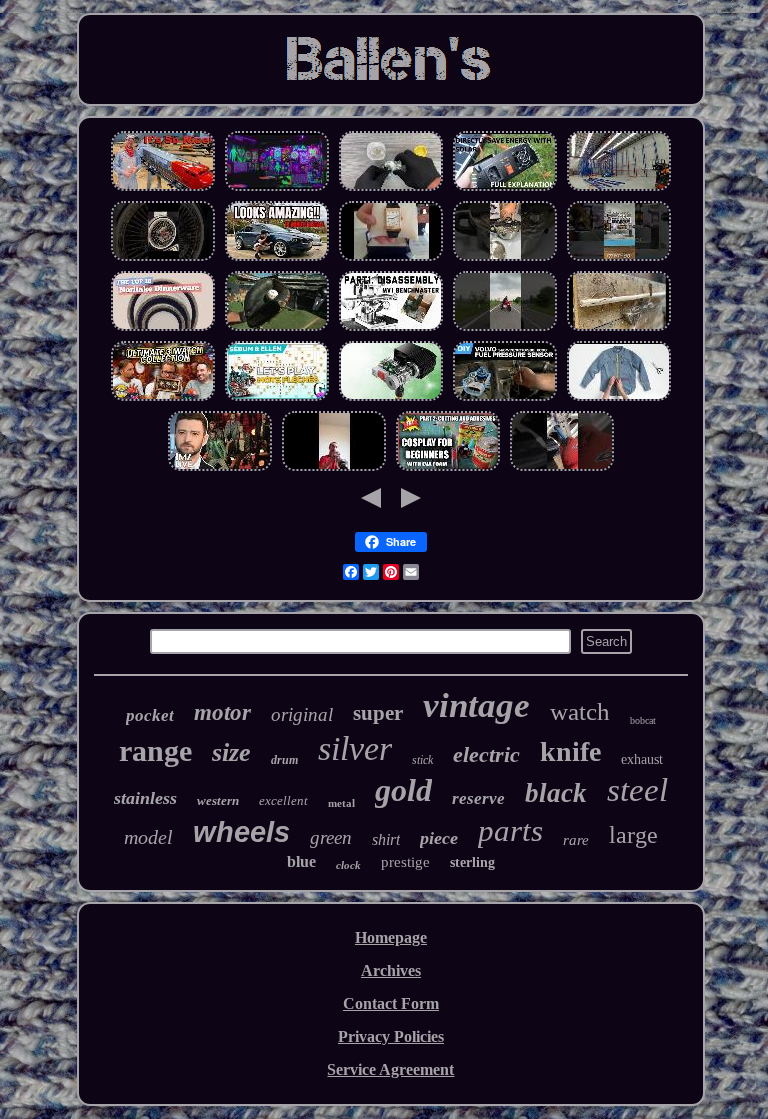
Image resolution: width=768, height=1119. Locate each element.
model (148, 837)
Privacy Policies (391, 1036)
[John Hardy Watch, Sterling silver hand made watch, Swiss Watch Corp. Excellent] (163, 398)
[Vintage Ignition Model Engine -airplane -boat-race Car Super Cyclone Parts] (619, 258)
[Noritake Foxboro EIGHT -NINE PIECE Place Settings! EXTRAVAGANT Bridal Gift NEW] (163, 328)
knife (570, 751)
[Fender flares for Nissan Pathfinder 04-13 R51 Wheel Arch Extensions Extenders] (277, 258)
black (556, 793)
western (218, 800)
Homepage (391, 937)
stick (422, 760)
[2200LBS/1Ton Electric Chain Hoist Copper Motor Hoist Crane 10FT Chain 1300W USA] (391, 398)
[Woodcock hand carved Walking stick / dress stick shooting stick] (619, 328)
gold (403, 790)
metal (341, 803)
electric (486, 754)
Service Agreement (390, 1069)
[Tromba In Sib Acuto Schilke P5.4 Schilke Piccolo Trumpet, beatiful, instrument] (334, 468)
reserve (478, 798)
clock (348, 865)
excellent (283, 800)
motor (222, 712)
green (331, 837)
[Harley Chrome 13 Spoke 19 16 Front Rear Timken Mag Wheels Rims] (163, 258)
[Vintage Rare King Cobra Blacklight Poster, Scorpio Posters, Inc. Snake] (277, 188)
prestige (405, 862)
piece (439, 838)
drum (284, 760)
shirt (386, 839)
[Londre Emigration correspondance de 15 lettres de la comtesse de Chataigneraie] (277, 398)
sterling (472, 862)
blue (301, 861)
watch (580, 711)
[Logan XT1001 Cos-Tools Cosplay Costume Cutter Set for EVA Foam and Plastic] (448, 468)
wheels (241, 832)
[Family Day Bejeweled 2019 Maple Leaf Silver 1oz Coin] (391, 188)
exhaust (642, 759)
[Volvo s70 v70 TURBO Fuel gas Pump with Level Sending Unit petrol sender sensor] (505, 398)
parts (510, 830)
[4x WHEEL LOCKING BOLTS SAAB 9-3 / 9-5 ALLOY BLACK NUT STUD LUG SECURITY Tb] (562, 468)
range (155, 750)
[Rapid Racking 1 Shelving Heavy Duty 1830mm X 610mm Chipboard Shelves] (619, 188)
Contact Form (391, 1003)
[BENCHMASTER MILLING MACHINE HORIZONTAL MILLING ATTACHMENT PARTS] (391, 328)
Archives (391, 970)
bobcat (643, 720)
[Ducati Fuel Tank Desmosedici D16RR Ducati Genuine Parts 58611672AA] (505, 328)
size (231, 752)
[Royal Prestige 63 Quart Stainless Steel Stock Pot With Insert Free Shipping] (505, 258)
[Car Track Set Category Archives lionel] (163, 188)
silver (355, 748)
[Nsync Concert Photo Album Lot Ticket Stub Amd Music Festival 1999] (220, 468)
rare (576, 840)
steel (637, 790)
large (633, 835)
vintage (476, 705)
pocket (150, 715)
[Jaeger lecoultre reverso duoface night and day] (391, 258)
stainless (145, 798)
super (378, 713)
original (302, 714)
